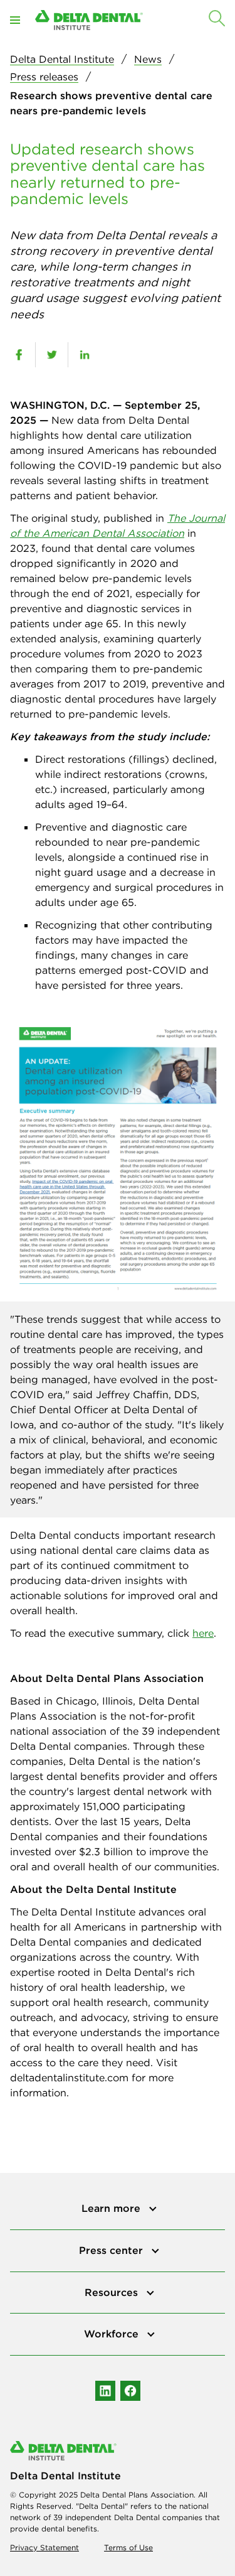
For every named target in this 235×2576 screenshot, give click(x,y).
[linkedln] (105, 2391)
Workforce (113, 2334)
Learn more (112, 2208)
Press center (112, 2250)
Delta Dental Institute (62, 59)
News (148, 59)
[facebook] (19, 355)
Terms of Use (128, 2547)
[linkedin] (84, 355)
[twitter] (52, 355)
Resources (113, 2292)
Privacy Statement (44, 2547)
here (203, 1633)
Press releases (44, 77)
